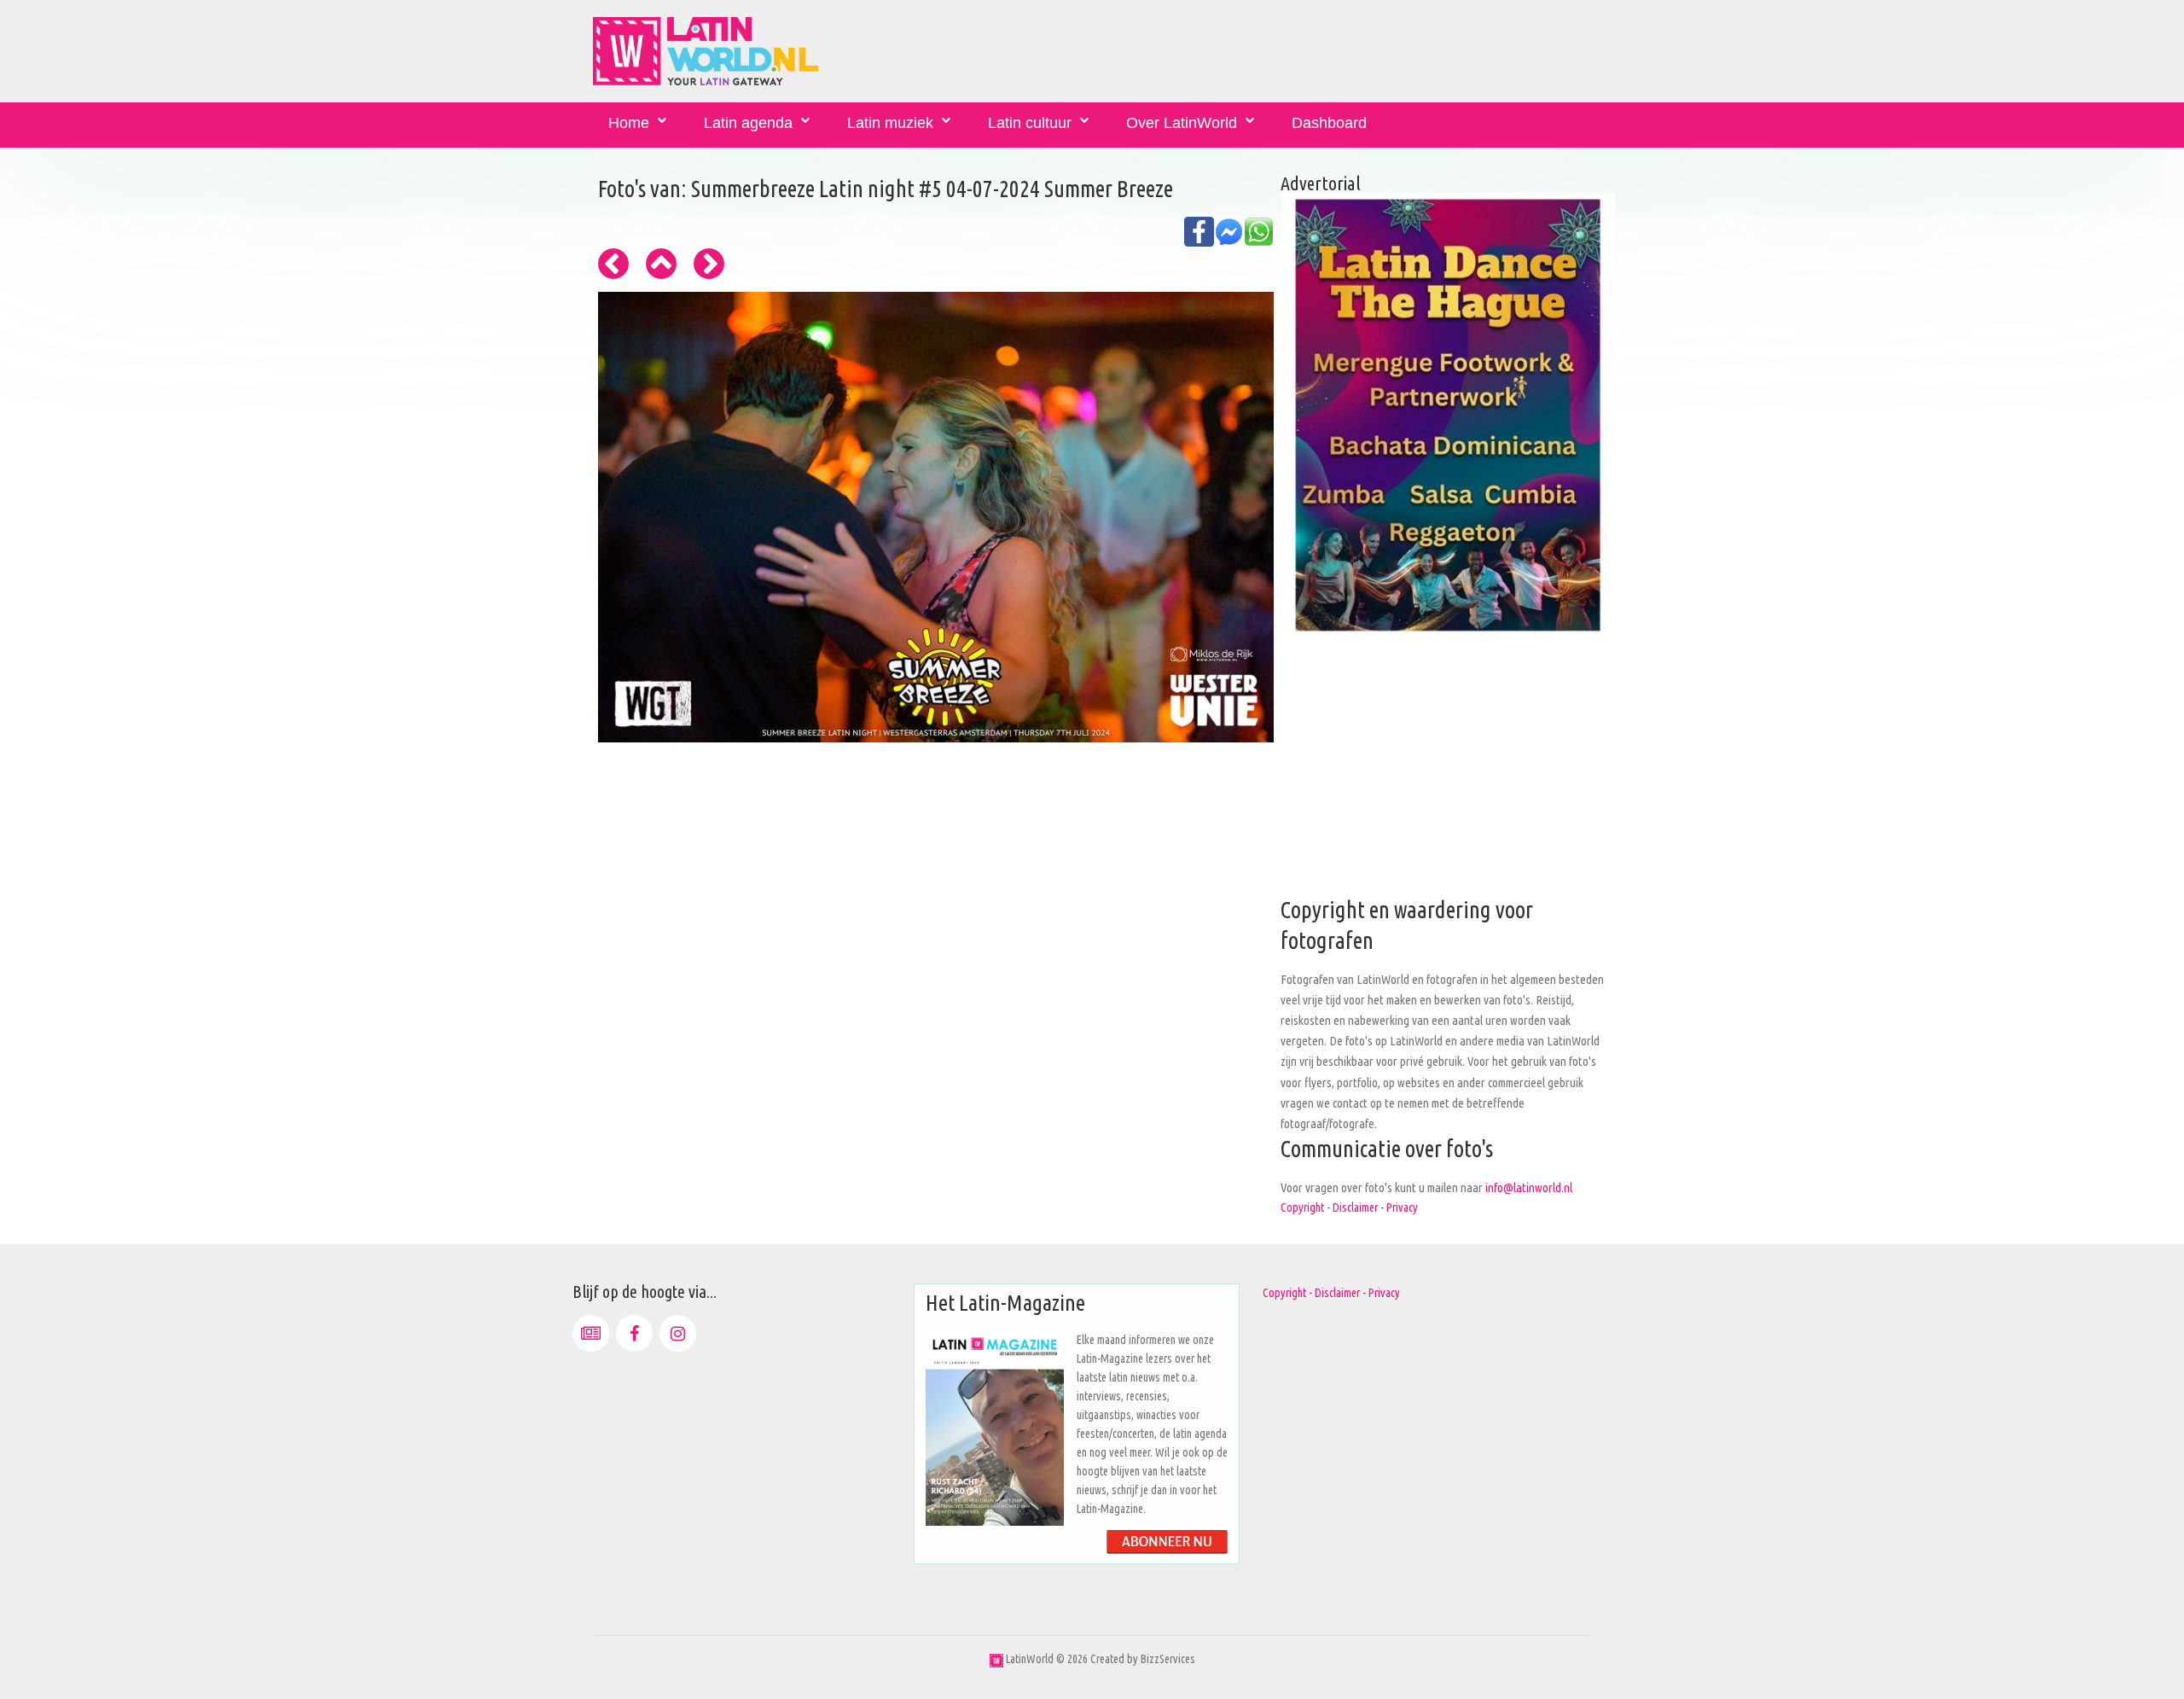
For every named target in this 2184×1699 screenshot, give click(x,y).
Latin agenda (748, 123)
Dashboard (1329, 123)
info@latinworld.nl (1529, 1187)
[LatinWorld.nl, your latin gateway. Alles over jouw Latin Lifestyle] (996, 1659)
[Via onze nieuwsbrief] (591, 1333)
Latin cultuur (1030, 123)
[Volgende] (709, 264)
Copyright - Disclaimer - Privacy (1349, 1207)
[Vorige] (613, 264)
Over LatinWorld (1182, 123)
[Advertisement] (1448, 776)
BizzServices (1168, 1659)
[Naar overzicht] (661, 264)
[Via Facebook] (634, 1333)
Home (629, 123)
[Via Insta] (678, 1333)
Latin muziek (890, 123)
